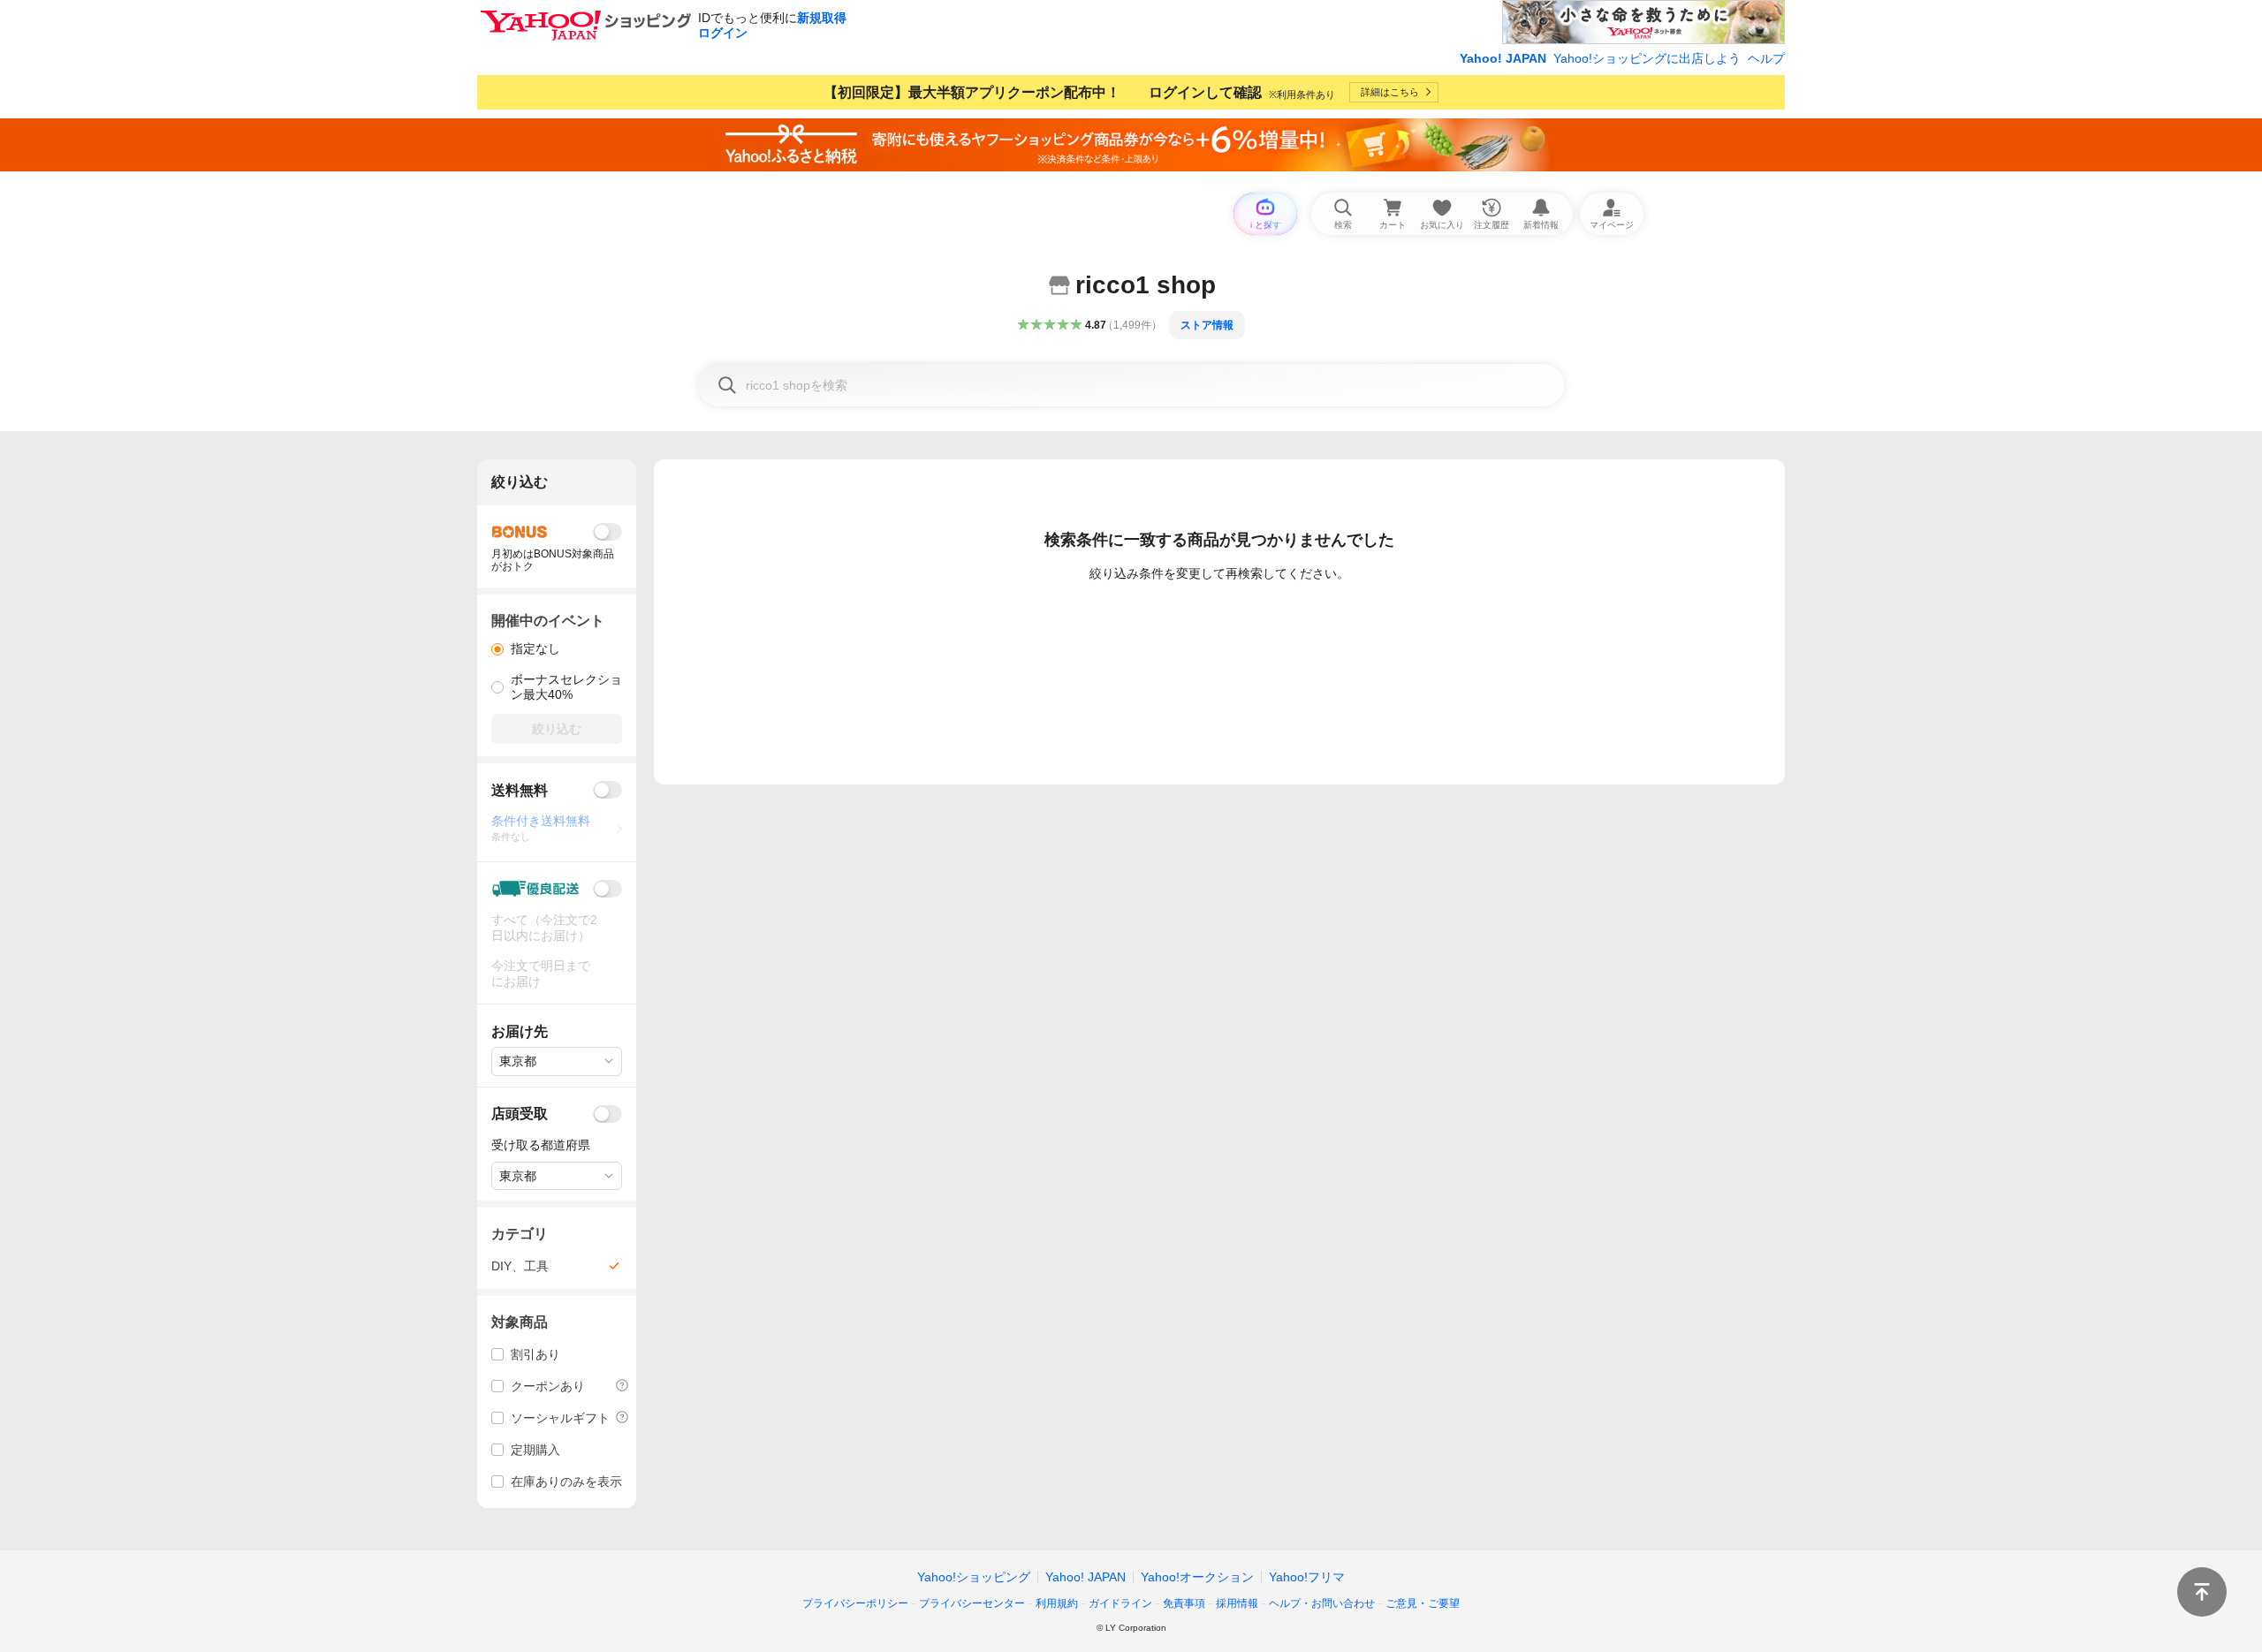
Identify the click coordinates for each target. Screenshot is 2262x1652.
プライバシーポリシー (855, 1603)
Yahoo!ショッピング (974, 1577)
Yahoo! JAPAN (1503, 58)
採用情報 (1237, 1603)
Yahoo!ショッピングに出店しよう (1647, 58)
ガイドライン (1120, 1603)
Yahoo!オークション (1197, 1577)
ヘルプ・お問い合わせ (1322, 1603)
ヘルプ (1766, 58)
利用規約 (1057, 1603)
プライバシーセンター (972, 1603)
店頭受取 (520, 1114)
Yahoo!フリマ (1307, 1577)
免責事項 (1184, 1603)
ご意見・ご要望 (1423, 1603)
